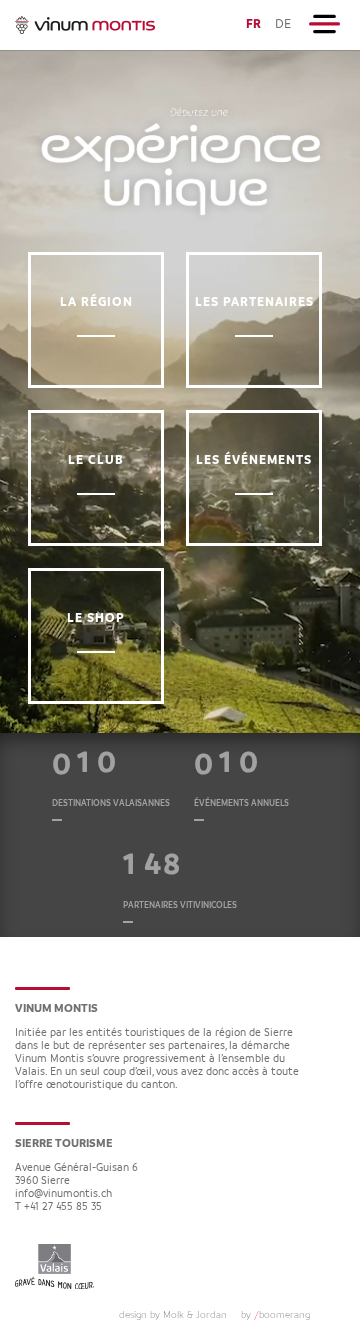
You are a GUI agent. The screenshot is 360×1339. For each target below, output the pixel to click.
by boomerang (275, 1315)
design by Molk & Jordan (173, 1315)
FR (253, 24)
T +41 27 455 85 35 (58, 1207)
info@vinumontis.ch (63, 1194)
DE (283, 24)
